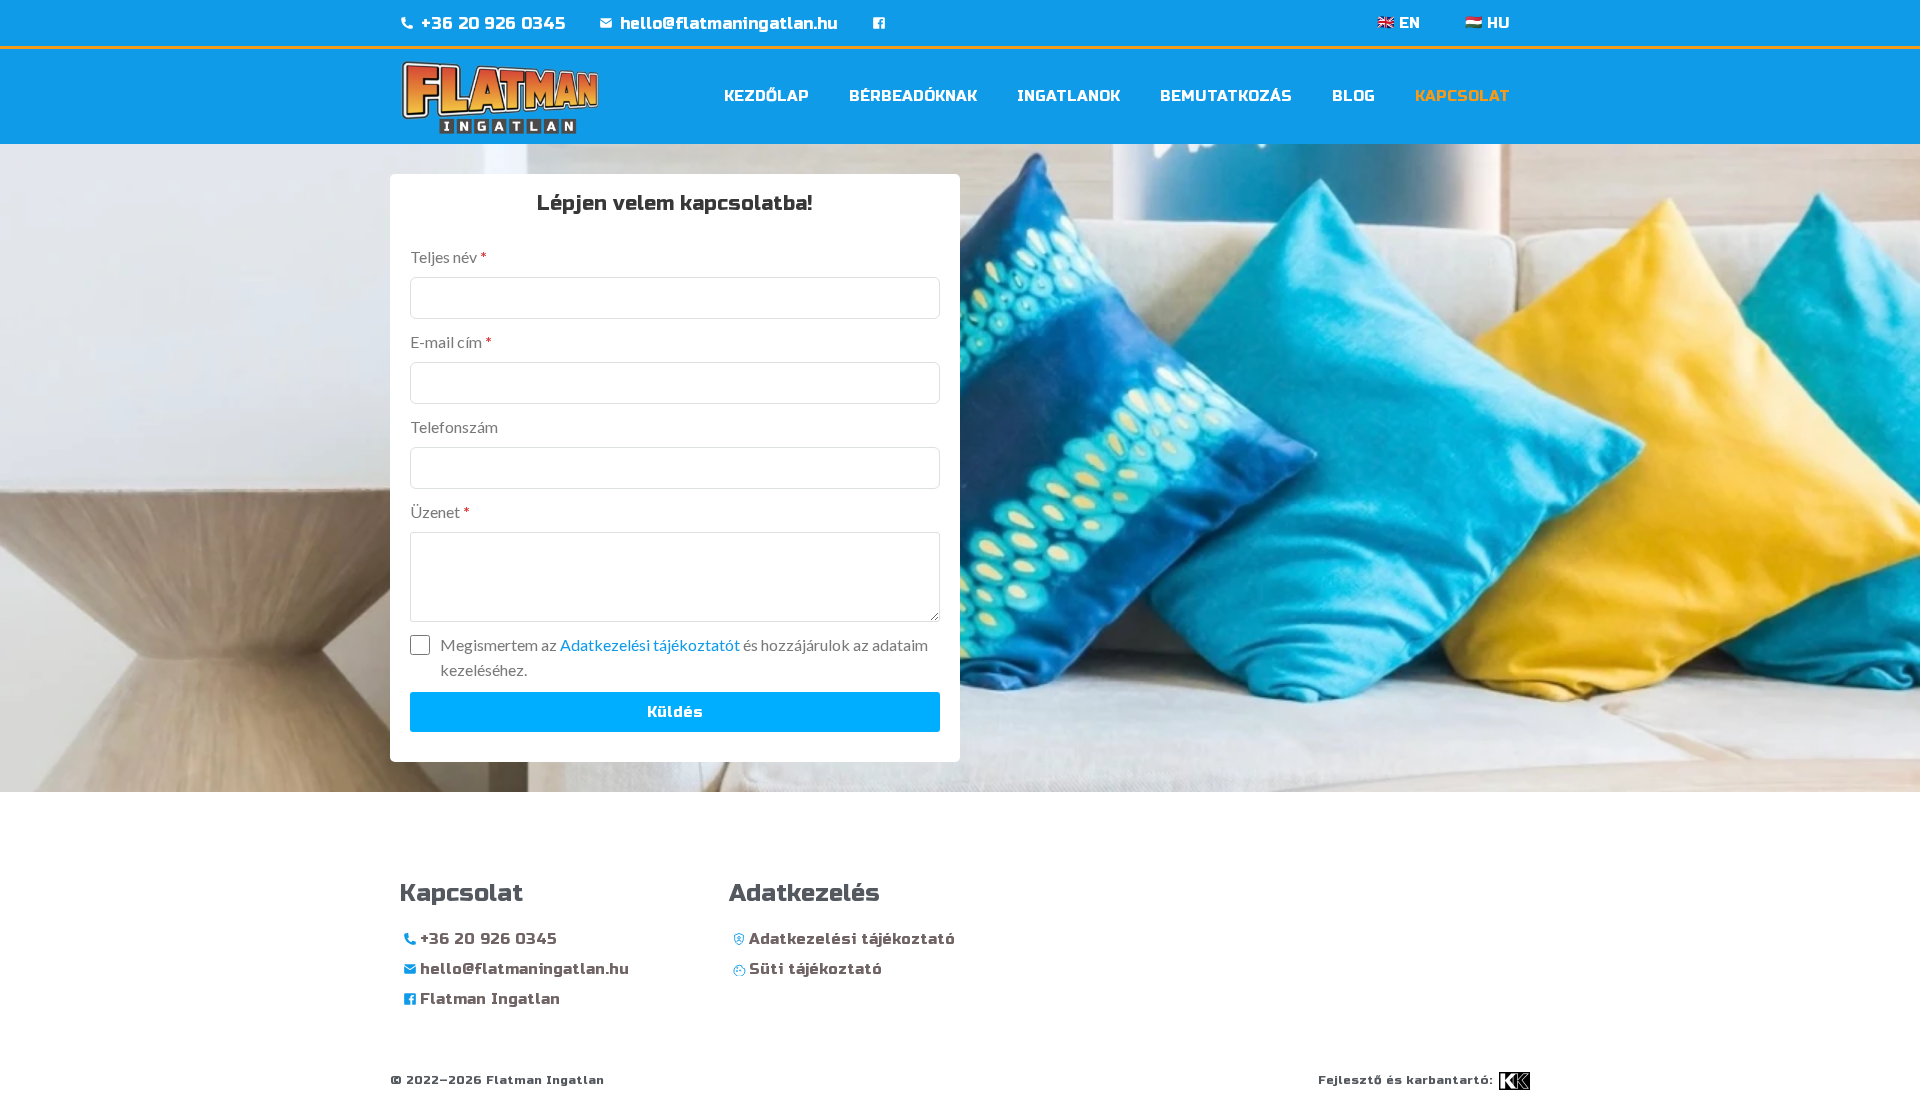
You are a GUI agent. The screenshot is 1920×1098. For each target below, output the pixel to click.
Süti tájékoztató (815, 969)
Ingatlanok (1068, 96)
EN (1398, 23)
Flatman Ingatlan (490, 999)
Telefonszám (454, 426)
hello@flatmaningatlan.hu (729, 23)
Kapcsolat (1462, 96)
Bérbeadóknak (913, 96)
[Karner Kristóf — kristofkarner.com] (1514, 1081)
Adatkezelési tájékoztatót (651, 644)
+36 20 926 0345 (493, 23)
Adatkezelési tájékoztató (852, 939)
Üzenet (440, 511)
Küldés (675, 712)
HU (1487, 23)
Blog (1353, 96)
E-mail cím (451, 341)
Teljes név (448, 256)
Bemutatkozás (1226, 96)
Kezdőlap (766, 96)
